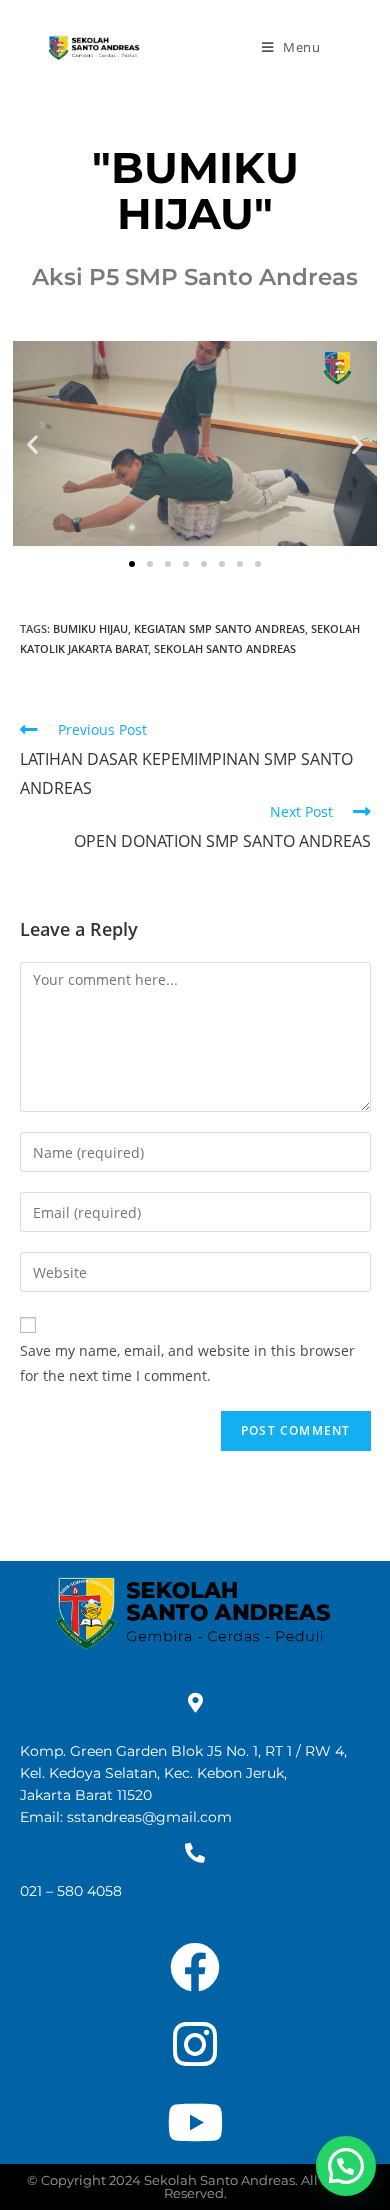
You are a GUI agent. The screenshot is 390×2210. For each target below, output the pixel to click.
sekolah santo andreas (225, 648)
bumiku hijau (90, 628)
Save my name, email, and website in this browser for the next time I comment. (187, 1363)
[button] (32, 443)
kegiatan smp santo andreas (219, 628)
